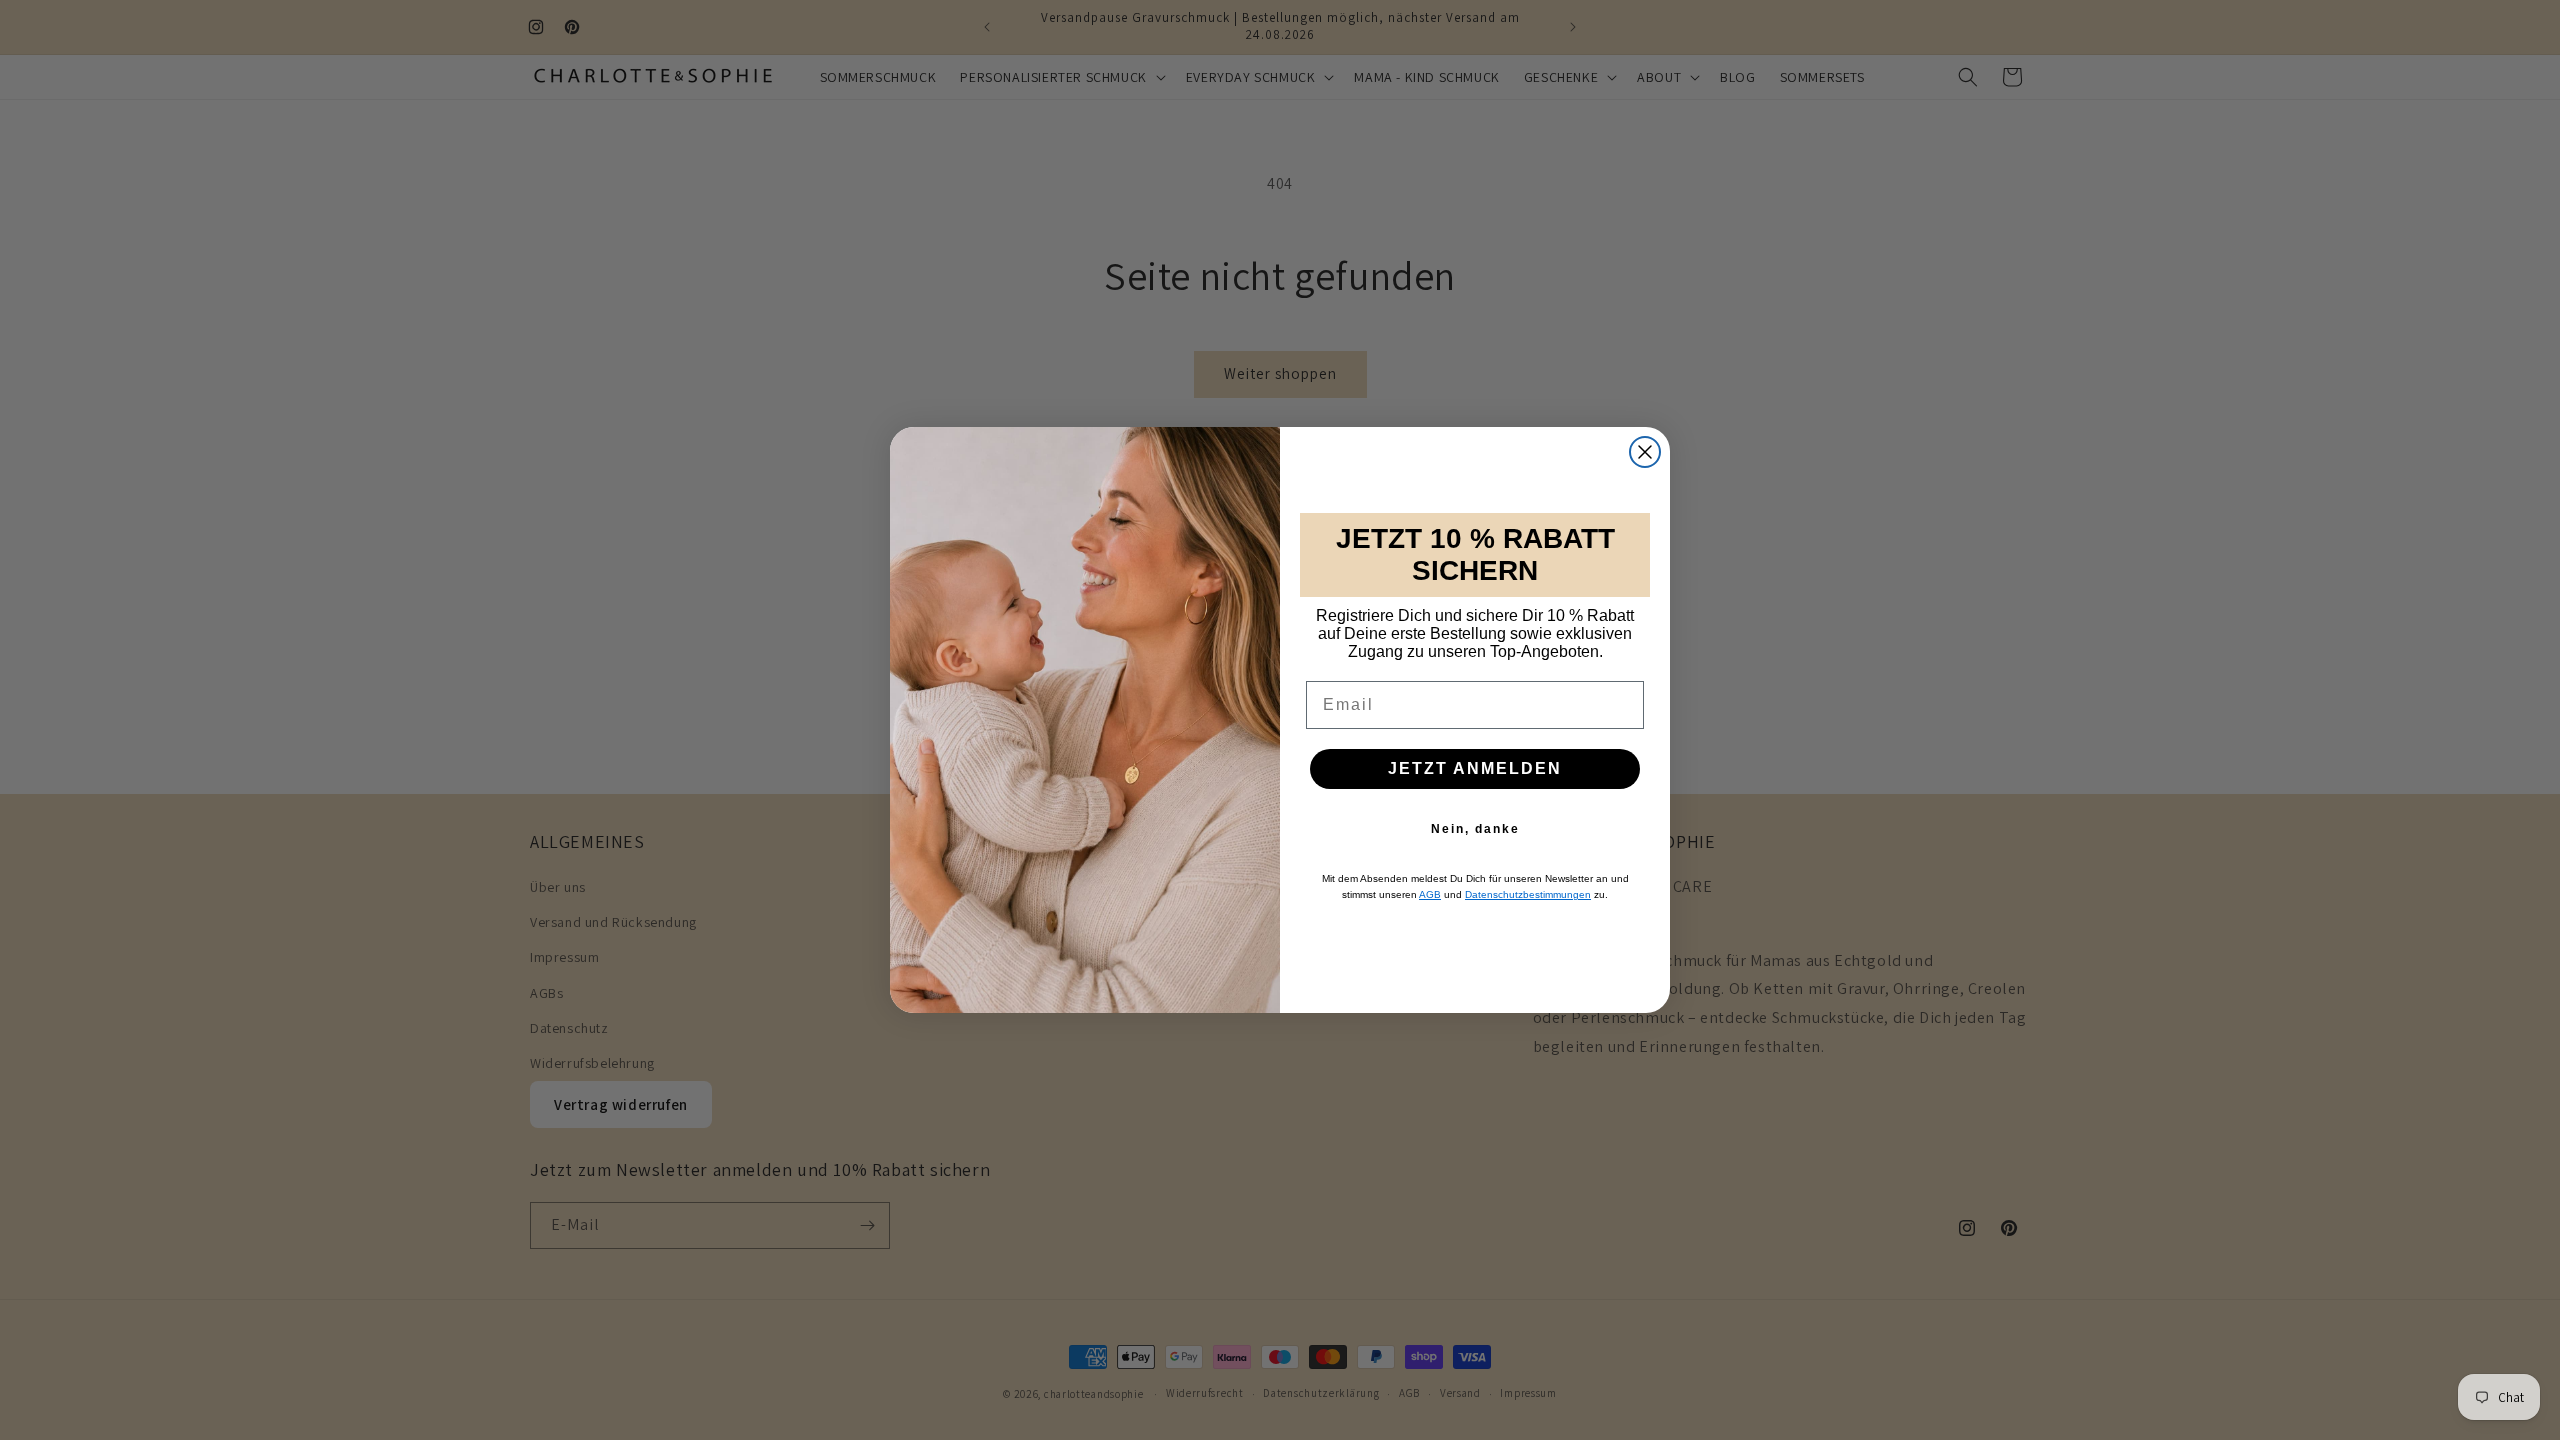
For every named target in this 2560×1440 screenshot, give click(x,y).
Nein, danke (1475, 829)
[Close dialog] (1645, 452)
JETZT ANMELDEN (1475, 768)
